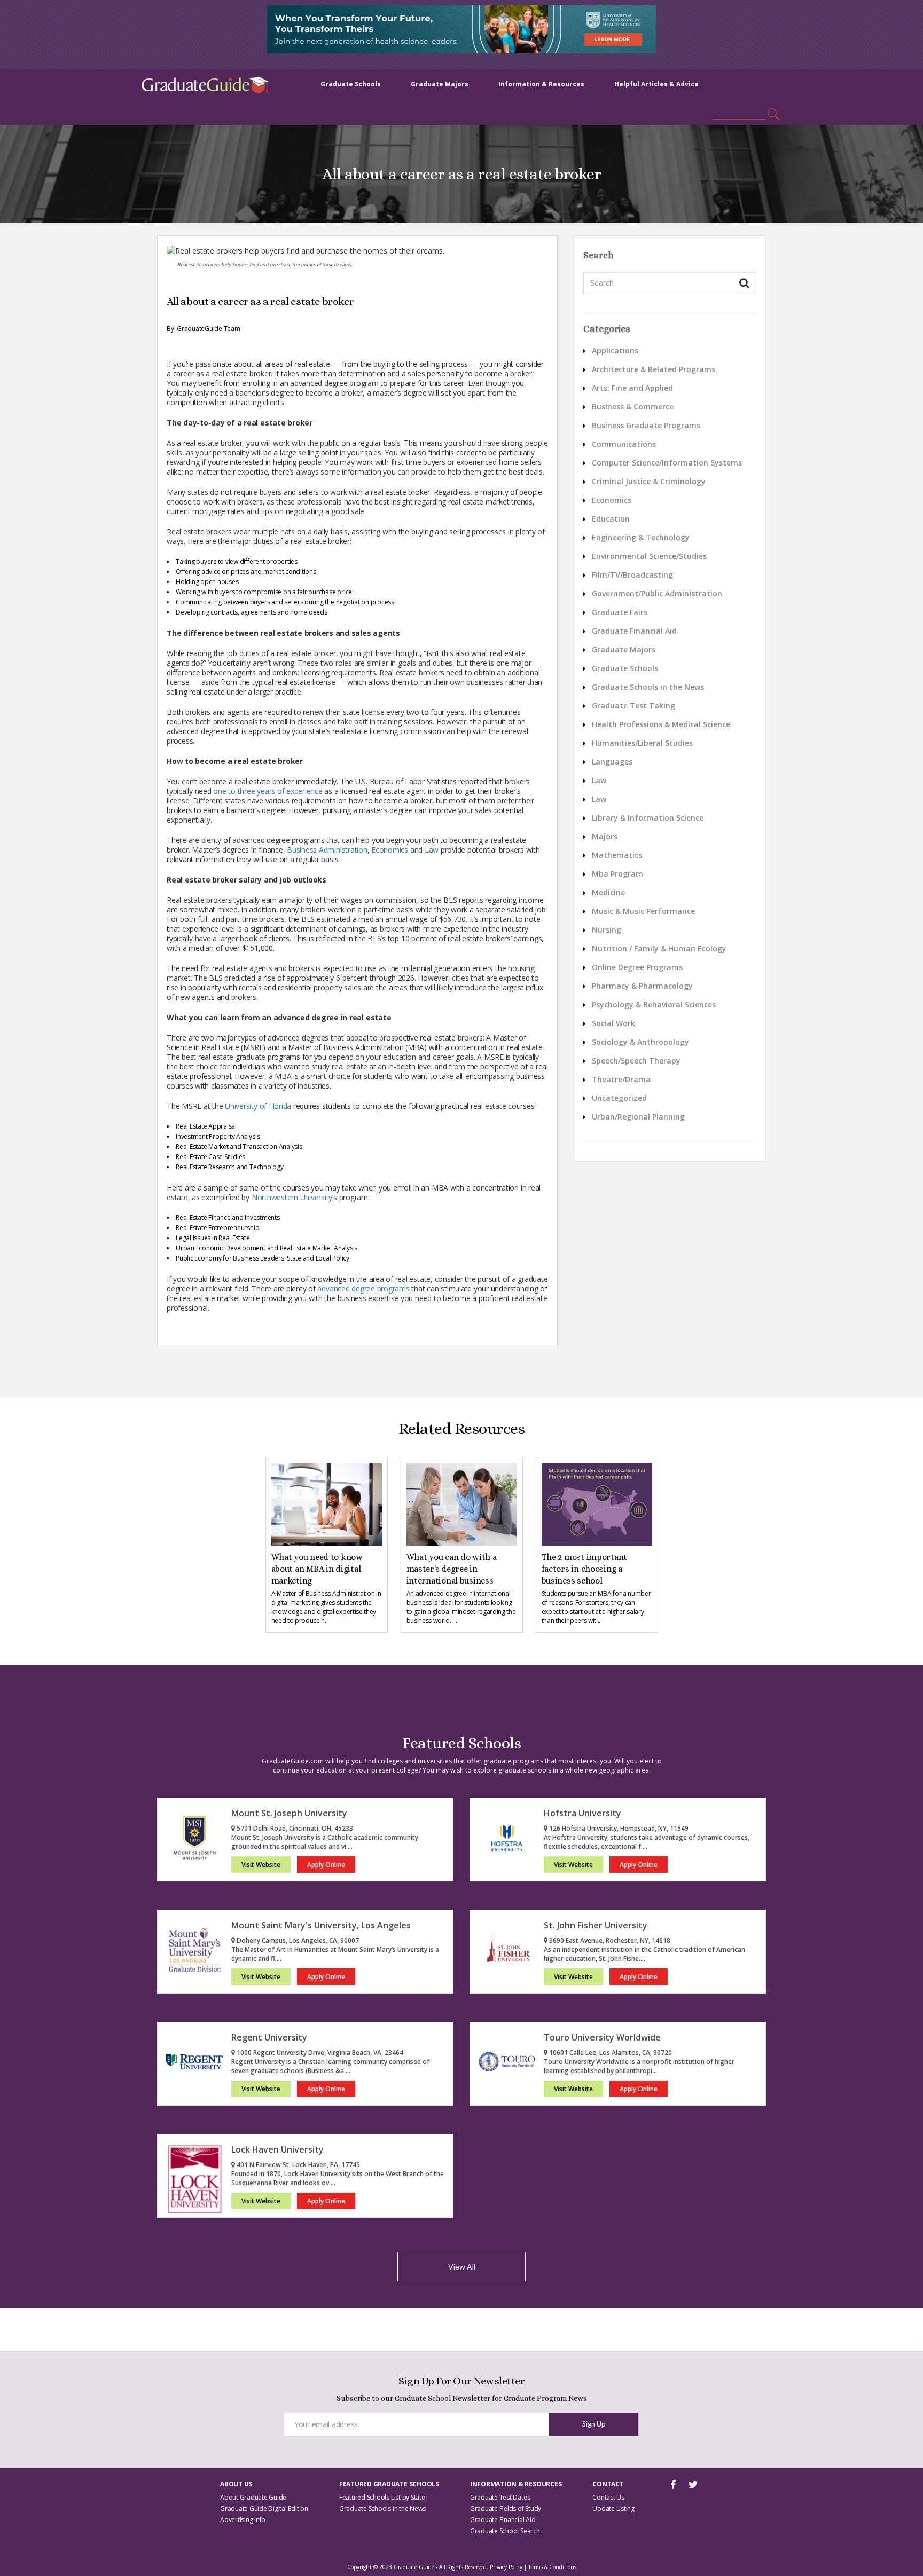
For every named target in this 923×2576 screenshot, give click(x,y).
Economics (390, 850)
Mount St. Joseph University (289, 1813)
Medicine (608, 892)
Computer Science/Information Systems (667, 463)
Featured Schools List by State (382, 2497)
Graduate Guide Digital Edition (264, 2508)
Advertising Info (243, 2520)
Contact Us (608, 2497)
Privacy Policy (506, 2567)
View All (462, 2267)
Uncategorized (619, 1098)
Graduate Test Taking (633, 706)
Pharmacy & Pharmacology (642, 986)
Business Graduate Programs (646, 425)
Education (611, 519)
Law (432, 850)
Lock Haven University (277, 2149)
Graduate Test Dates (500, 2497)
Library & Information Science (648, 818)
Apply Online (326, 1865)
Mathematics (617, 855)
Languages (612, 762)
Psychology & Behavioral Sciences (654, 1005)
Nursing (607, 930)
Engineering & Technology (641, 537)
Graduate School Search (505, 2531)
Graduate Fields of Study (506, 2508)
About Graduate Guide (253, 2497)
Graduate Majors (440, 84)
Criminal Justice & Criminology (649, 481)
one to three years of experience (268, 791)
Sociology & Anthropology (640, 1042)
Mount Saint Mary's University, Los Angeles (321, 1925)
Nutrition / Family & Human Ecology (659, 948)
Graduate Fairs (620, 612)
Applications (615, 350)
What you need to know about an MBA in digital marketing (317, 1569)
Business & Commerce (633, 407)
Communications (624, 444)
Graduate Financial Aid (634, 631)
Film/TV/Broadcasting (632, 575)
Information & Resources (541, 84)
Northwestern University (292, 1197)
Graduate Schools (351, 84)
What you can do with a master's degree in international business (452, 1569)
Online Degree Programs (637, 967)
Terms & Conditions (552, 2567)
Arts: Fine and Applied (632, 388)
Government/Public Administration (657, 593)
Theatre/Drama (621, 1079)
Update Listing (613, 2508)
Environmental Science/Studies (649, 556)
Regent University (269, 2037)
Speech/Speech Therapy (636, 1061)
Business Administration (327, 850)
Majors (605, 836)
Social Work (613, 1023)
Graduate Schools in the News (648, 687)
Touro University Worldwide (602, 2037)
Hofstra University (582, 1813)
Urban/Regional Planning (638, 1117)
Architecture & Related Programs (654, 369)
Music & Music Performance (643, 911)
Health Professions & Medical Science (661, 724)
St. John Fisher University (596, 1925)
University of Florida (258, 1106)
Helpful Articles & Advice (656, 84)
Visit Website (261, 1865)
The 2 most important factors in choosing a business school (585, 1569)
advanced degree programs (363, 1289)
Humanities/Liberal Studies (642, 743)
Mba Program (617, 874)
